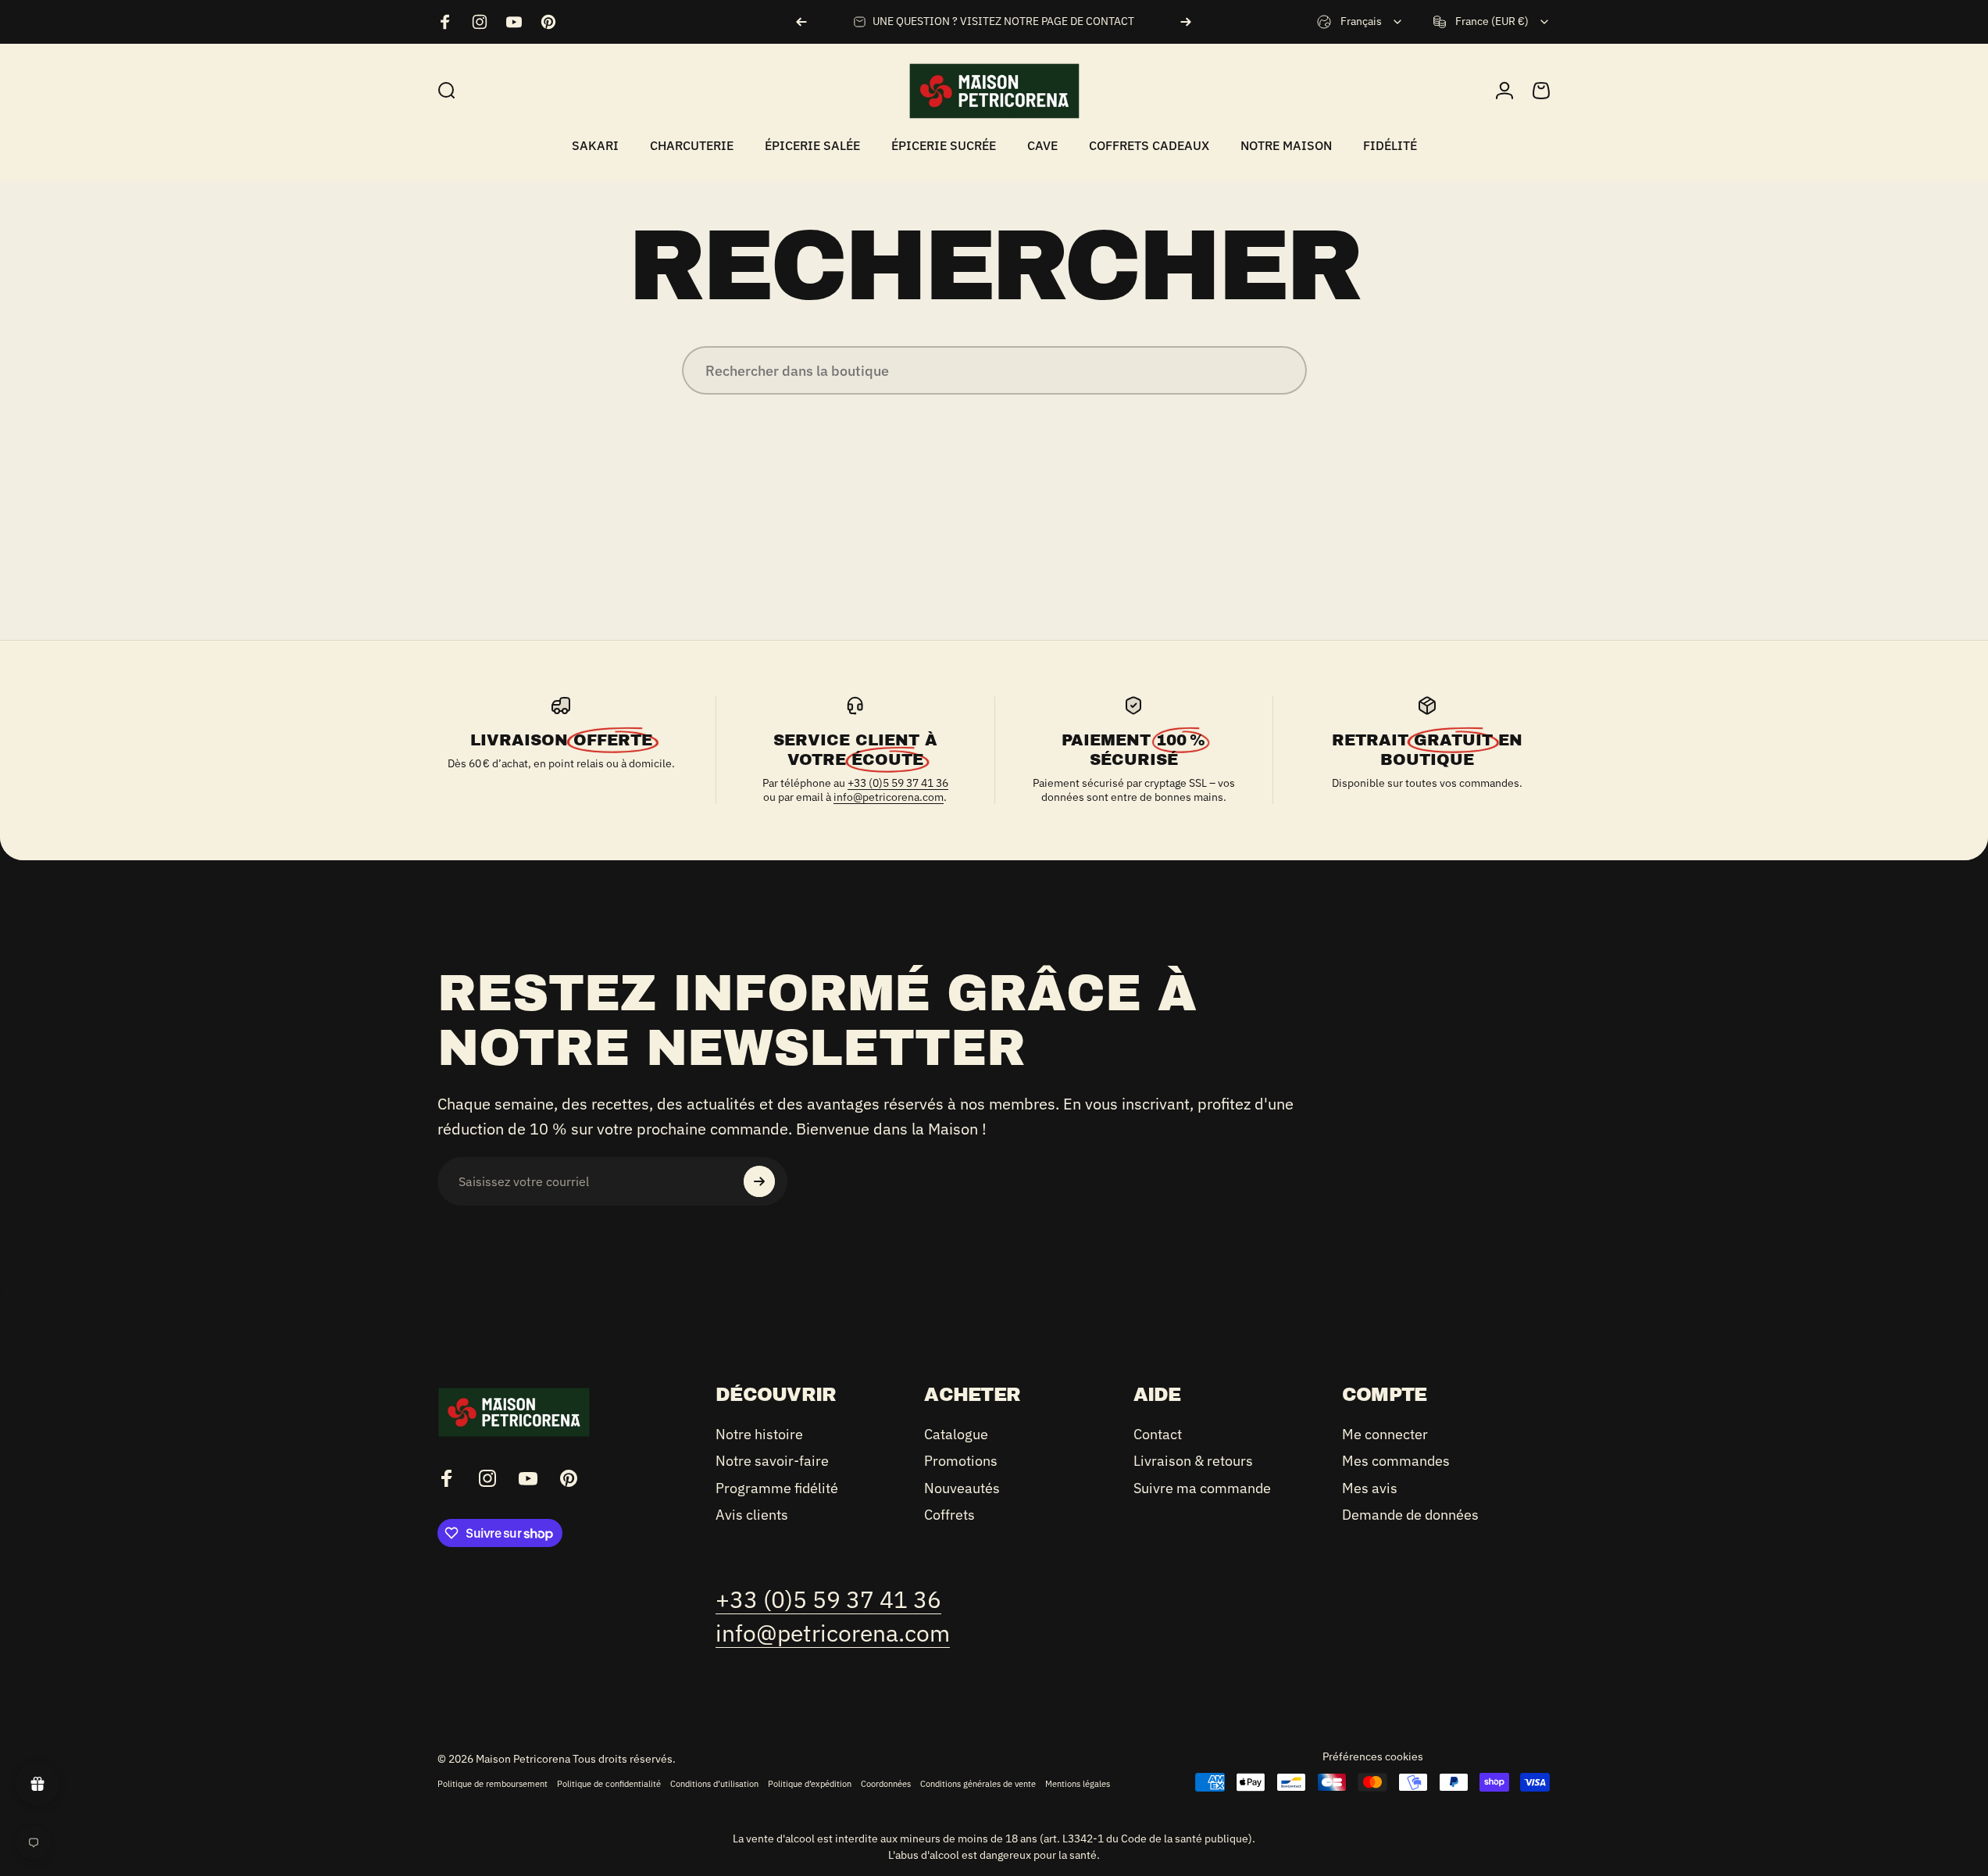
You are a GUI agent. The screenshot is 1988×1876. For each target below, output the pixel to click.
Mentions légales (1078, 1784)
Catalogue (956, 1435)
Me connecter (1385, 1435)
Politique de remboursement (493, 1784)
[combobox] (1360, 22)
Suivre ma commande (1202, 1488)
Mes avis (1370, 1488)
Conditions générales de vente (978, 1784)
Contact (1158, 1435)
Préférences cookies (1373, 1756)
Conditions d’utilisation (714, 1784)
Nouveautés (962, 1488)
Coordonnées (886, 1784)
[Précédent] (801, 22)
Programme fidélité (777, 1488)
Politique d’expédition (810, 1784)
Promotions (961, 1462)
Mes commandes (1396, 1462)
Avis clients (752, 1516)
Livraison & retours (1193, 1462)
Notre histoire (759, 1435)
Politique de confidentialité (609, 1784)
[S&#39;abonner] (759, 1181)
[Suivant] (1186, 22)
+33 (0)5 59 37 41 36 (898, 783)
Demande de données (1410, 1516)
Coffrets (949, 1516)
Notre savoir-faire (772, 1462)
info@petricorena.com (889, 797)
